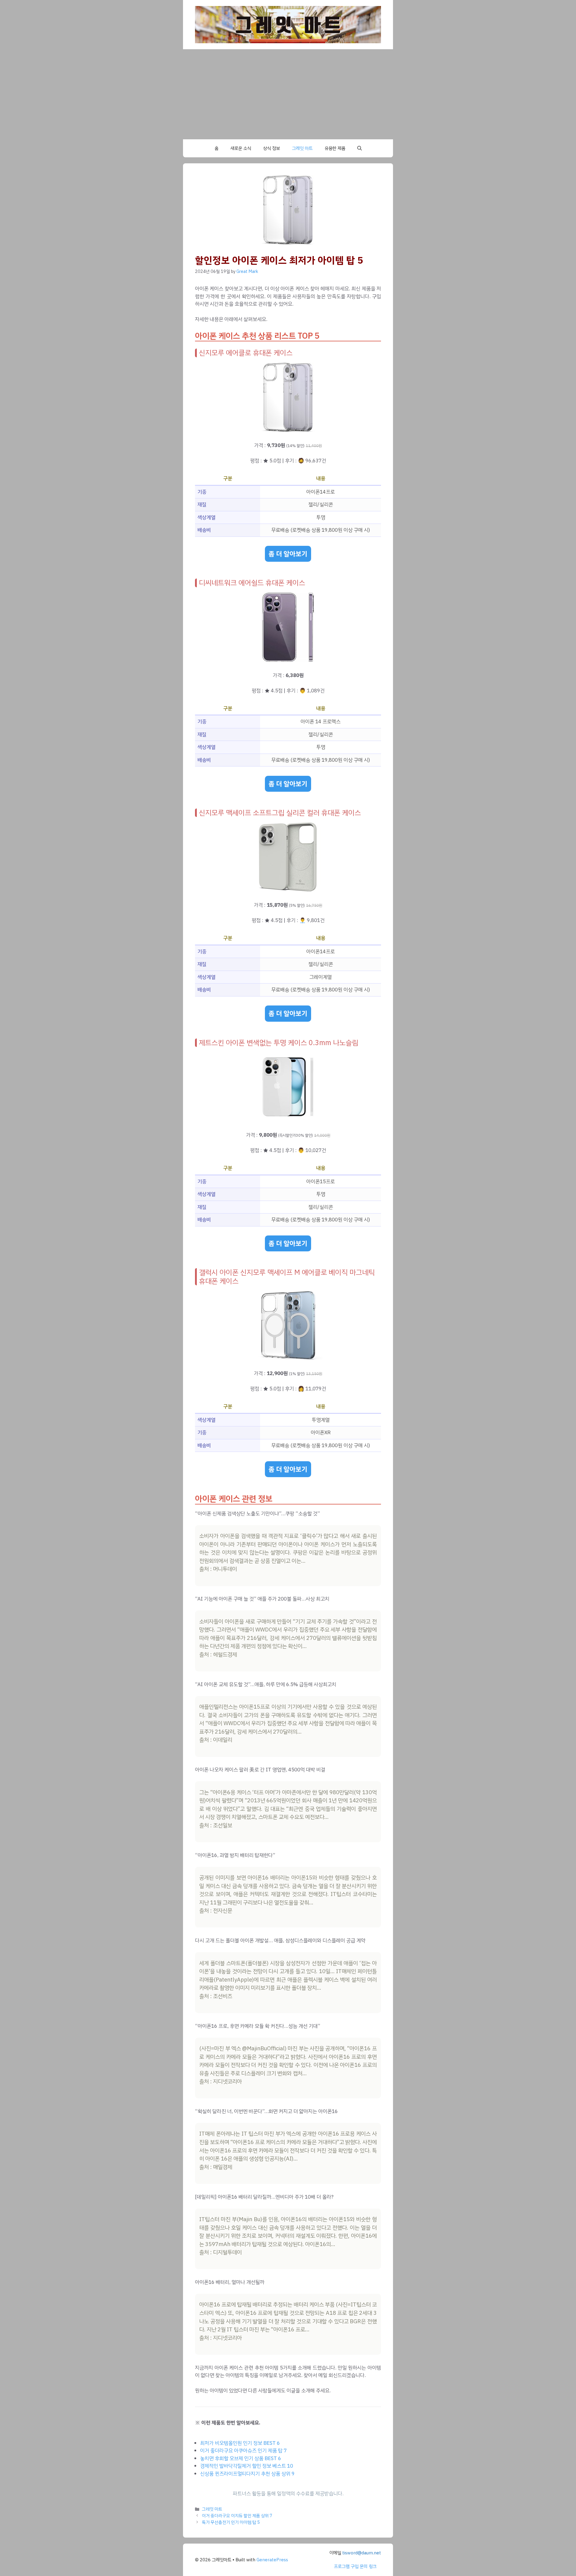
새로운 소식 (241, 148)
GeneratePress (272, 2560)
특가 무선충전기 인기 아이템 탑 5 (231, 2522)
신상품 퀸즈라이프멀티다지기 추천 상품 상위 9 (247, 2474)
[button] (360, 148)
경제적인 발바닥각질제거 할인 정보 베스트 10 (247, 2466)
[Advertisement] (288, 94)
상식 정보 (271, 148)
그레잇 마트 (302, 148)
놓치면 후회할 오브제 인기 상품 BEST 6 (241, 2458)
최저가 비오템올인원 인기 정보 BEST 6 (240, 2443)
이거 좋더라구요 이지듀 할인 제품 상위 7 (237, 2516)
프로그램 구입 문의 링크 (355, 2566)
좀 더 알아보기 (288, 554)
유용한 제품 (335, 148)
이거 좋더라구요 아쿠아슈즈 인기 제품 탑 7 (243, 2451)
